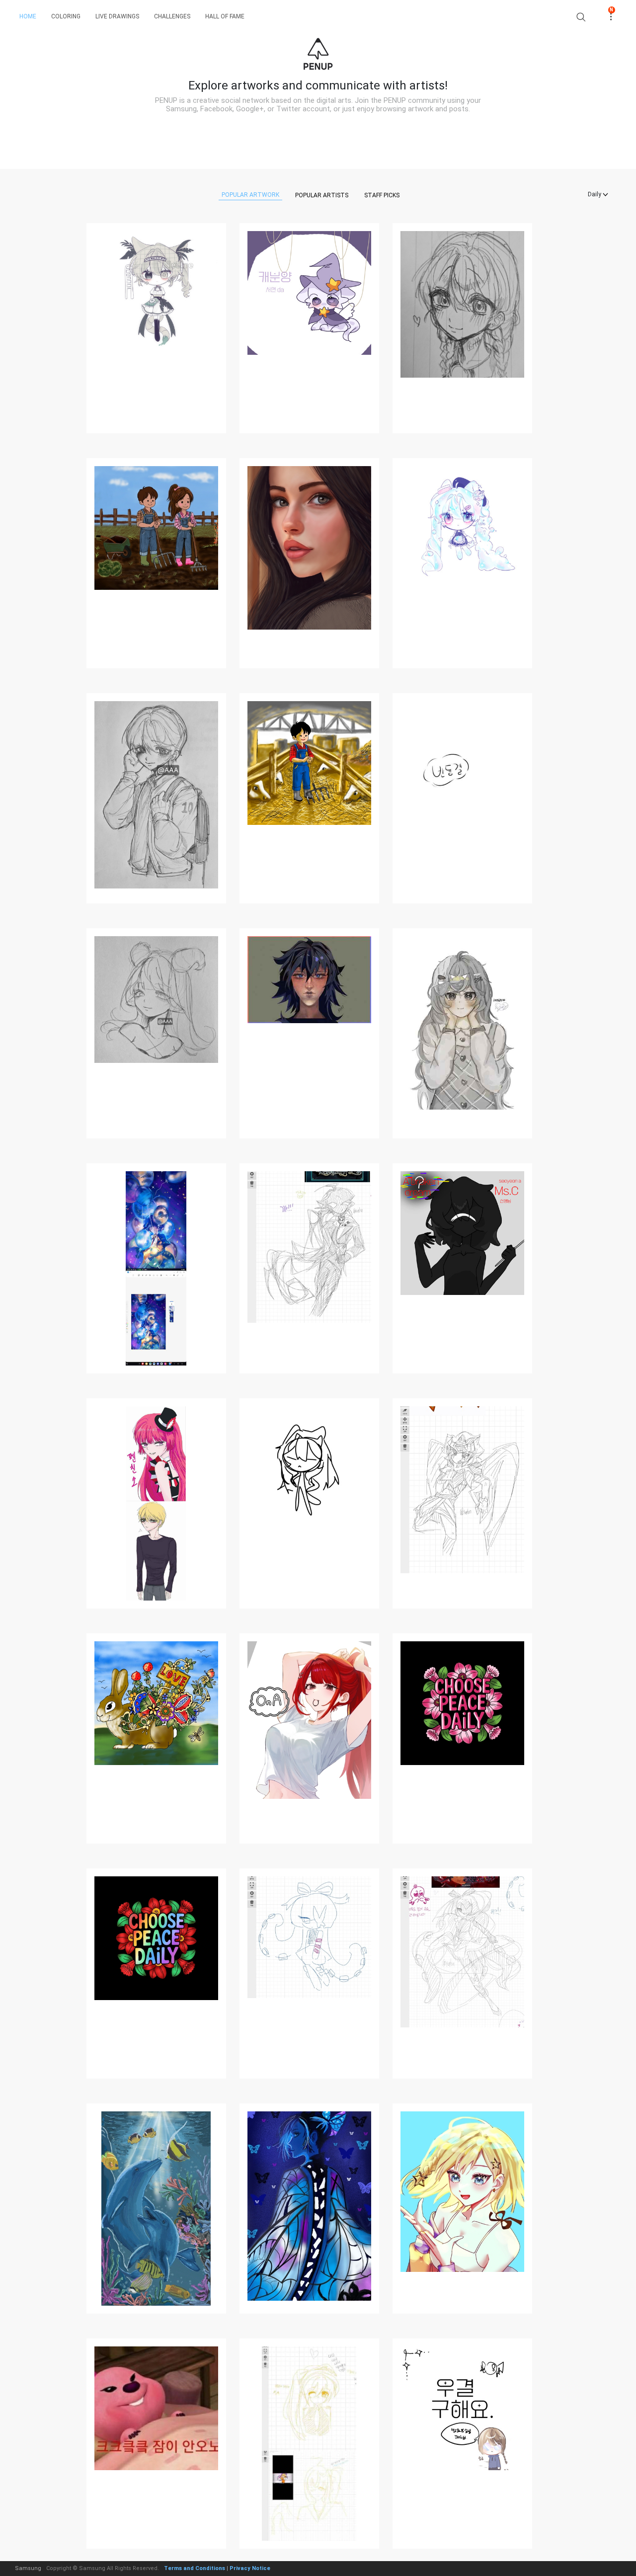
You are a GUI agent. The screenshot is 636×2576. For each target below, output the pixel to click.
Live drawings (117, 16)
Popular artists (322, 195)
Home (28, 16)
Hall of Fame (225, 16)
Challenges (172, 16)
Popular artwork (250, 195)
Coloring (66, 16)
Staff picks (382, 195)
